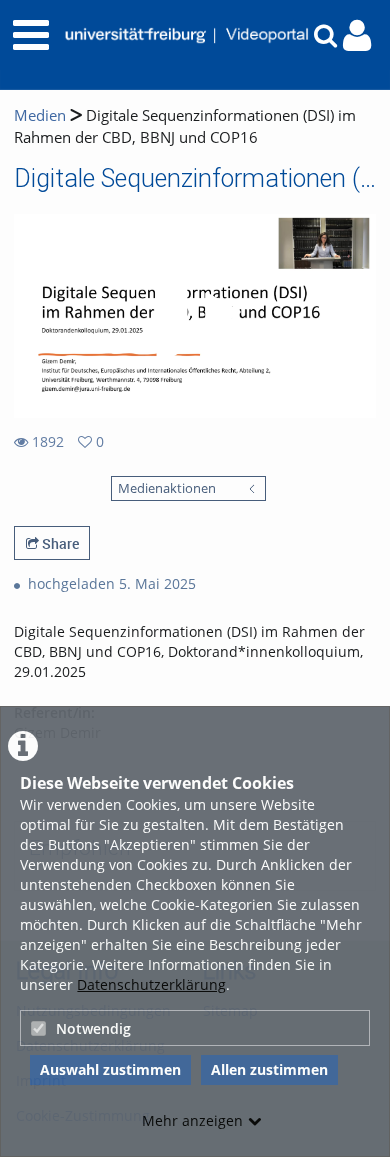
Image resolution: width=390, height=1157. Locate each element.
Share (59, 543)
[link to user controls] (357, 35)
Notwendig (93, 1028)
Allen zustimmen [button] (269, 1069)
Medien (40, 115)
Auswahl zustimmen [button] (110, 1069)
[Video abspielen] (195, 316)
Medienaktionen (167, 488)
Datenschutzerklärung (151, 984)
